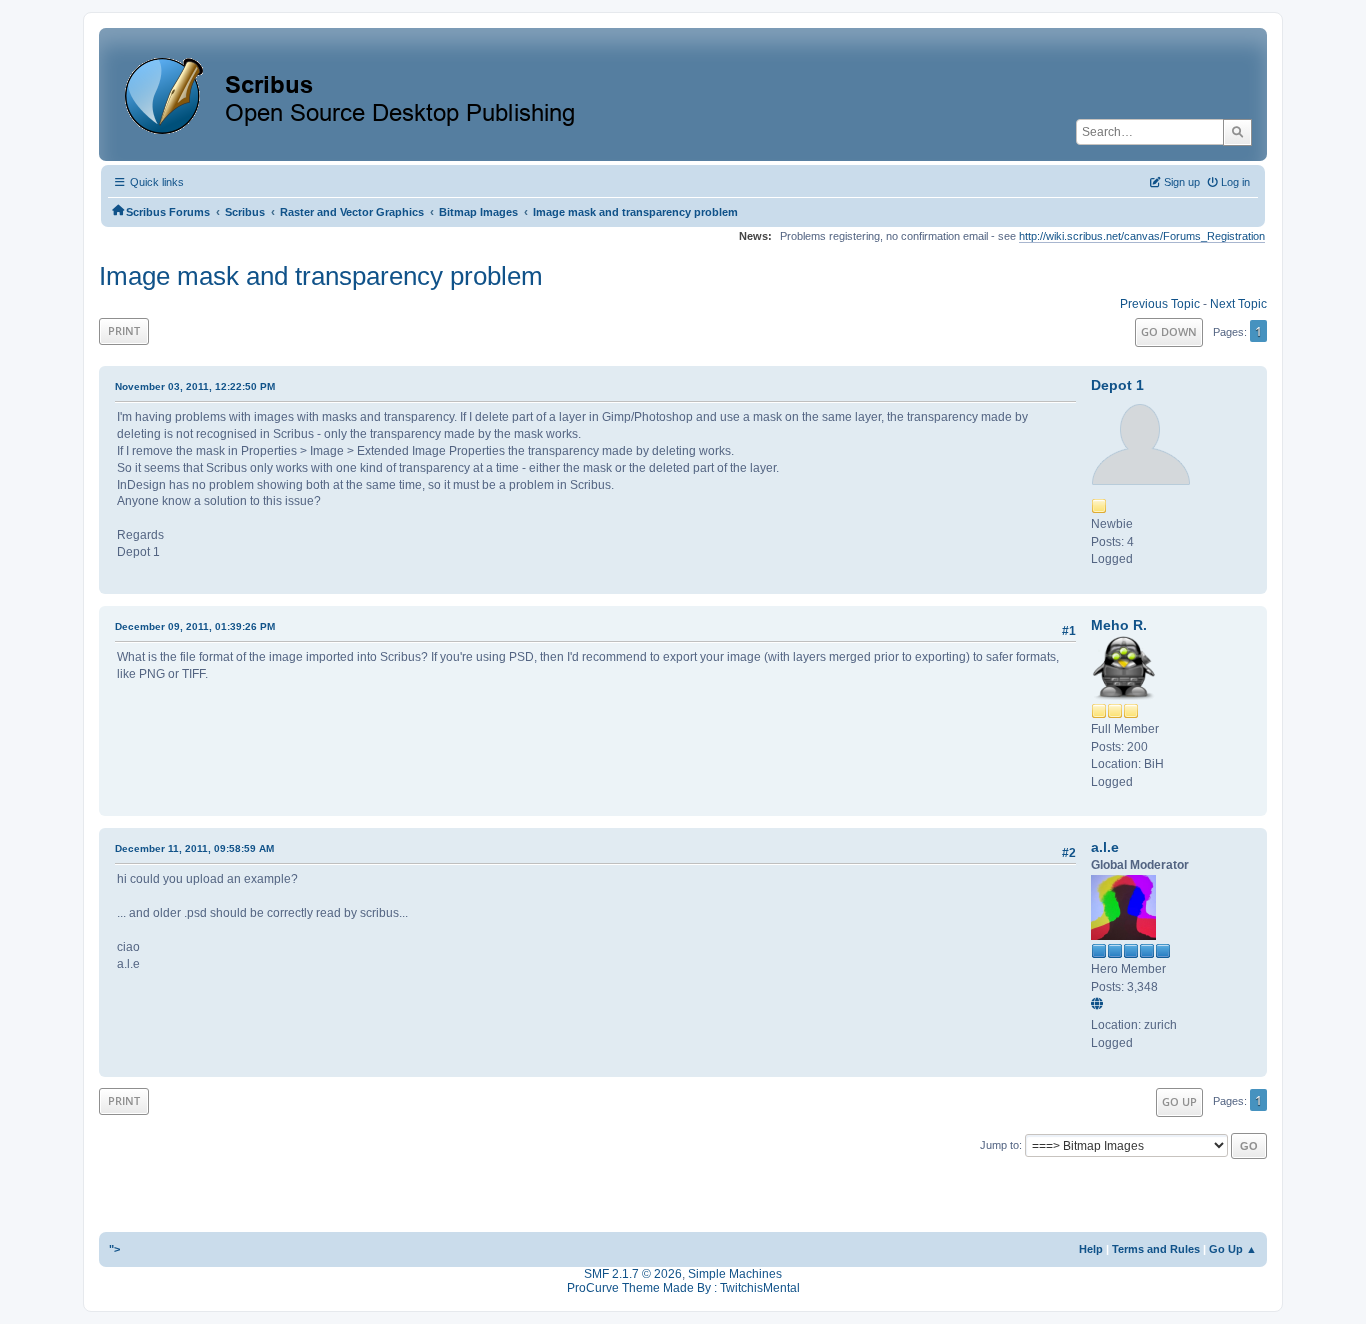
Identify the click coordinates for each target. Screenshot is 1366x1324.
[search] (1237, 132)
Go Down (1169, 331)
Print (124, 330)
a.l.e (1105, 847)
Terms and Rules (1156, 1249)
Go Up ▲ (1233, 1249)
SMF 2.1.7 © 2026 (633, 1274)
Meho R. (1119, 625)
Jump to (999, 1145)
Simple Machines (735, 1274)
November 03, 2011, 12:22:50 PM (195, 386)
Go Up (1179, 1101)
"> (114, 1249)
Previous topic (1160, 304)
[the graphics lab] (1100, 1005)
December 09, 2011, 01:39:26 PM (195, 626)
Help (1091, 1249)
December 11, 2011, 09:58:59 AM (194, 848)
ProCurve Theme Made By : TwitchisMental (683, 1288)
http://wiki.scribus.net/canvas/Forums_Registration (1142, 236)
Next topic (1238, 304)
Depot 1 (1117, 385)
